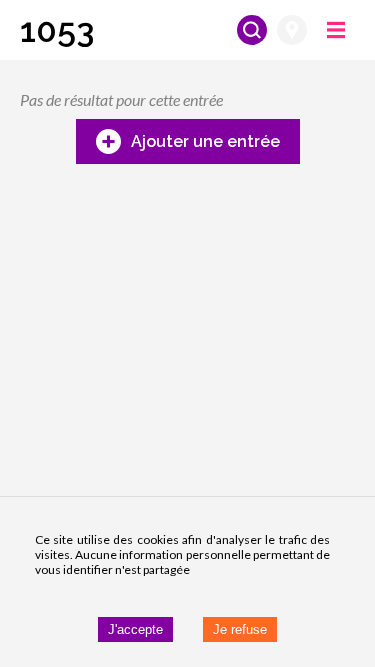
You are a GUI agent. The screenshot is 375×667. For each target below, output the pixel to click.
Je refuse (240, 629)
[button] (57, 30)
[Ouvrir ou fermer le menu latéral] (336, 30)
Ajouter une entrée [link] (205, 141)
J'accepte (135, 629)
